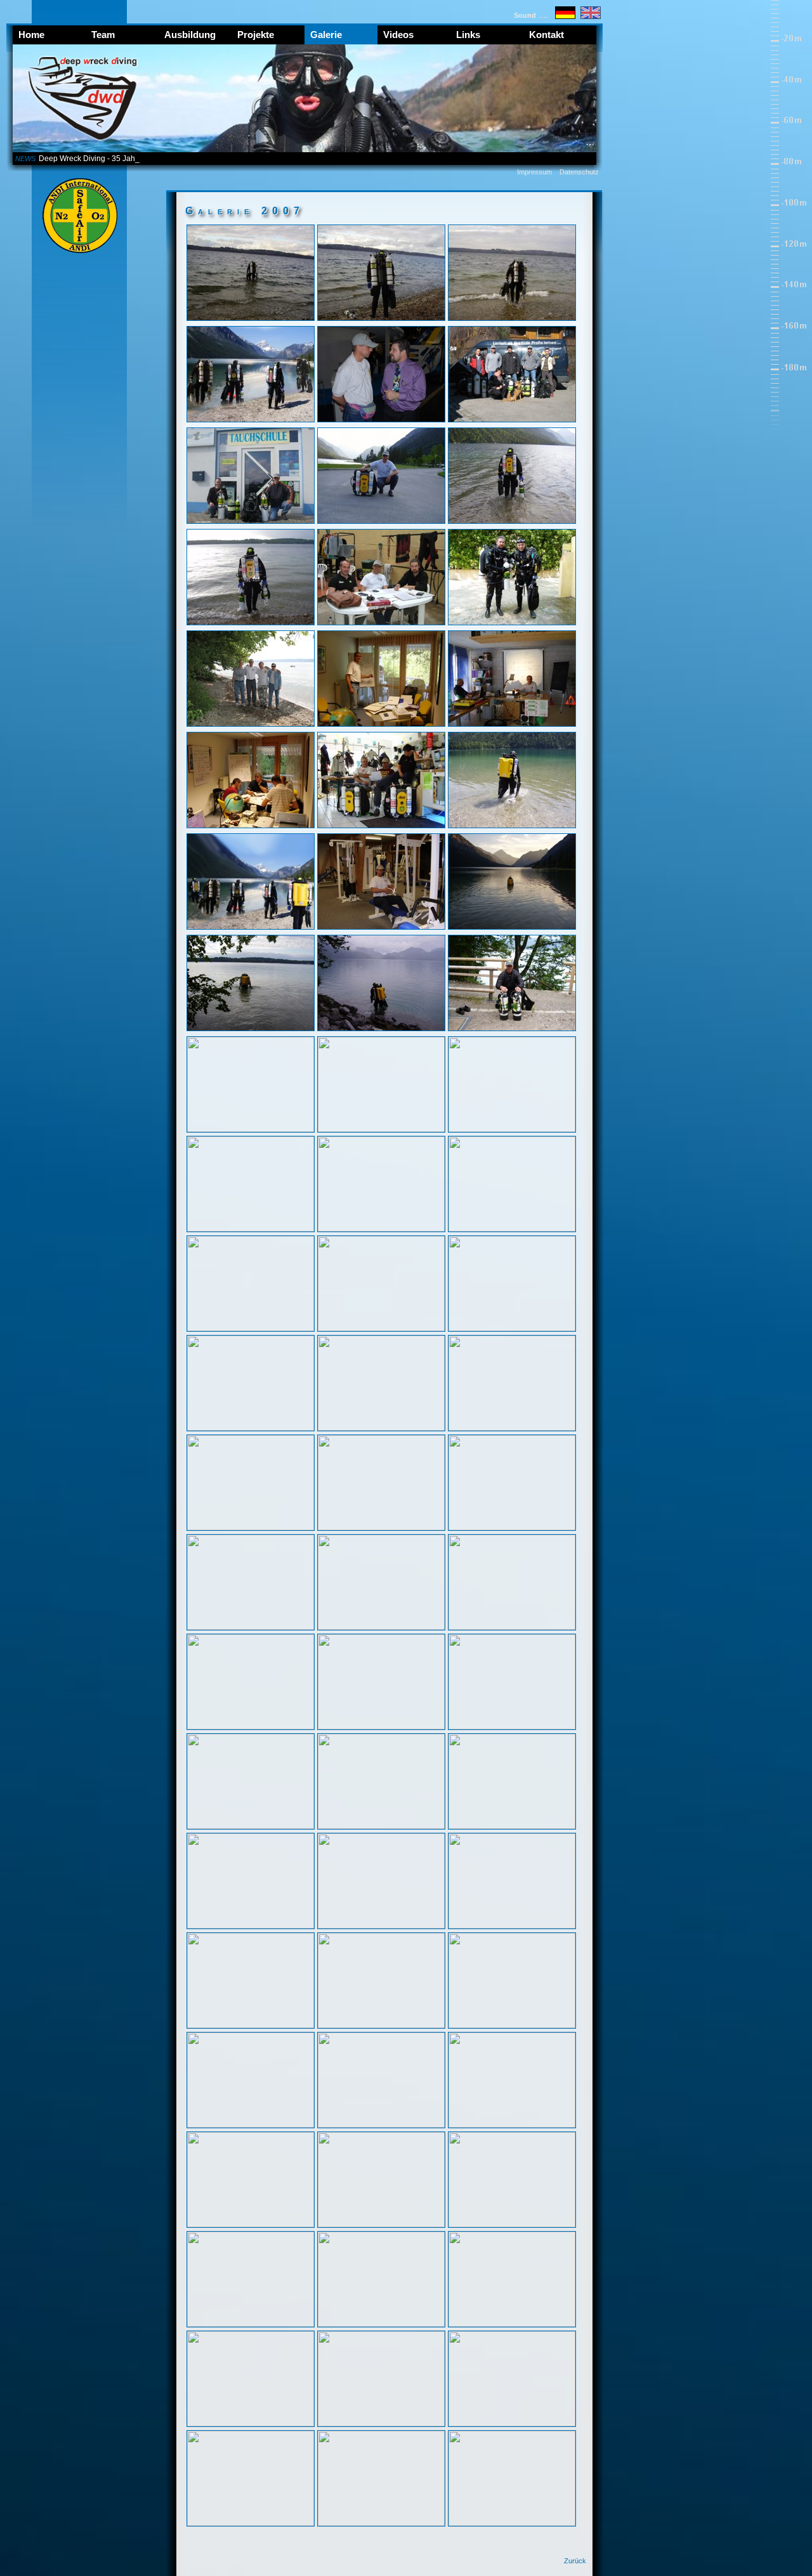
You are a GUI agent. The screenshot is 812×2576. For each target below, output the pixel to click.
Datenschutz (579, 172)
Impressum (534, 172)
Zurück (575, 2561)
